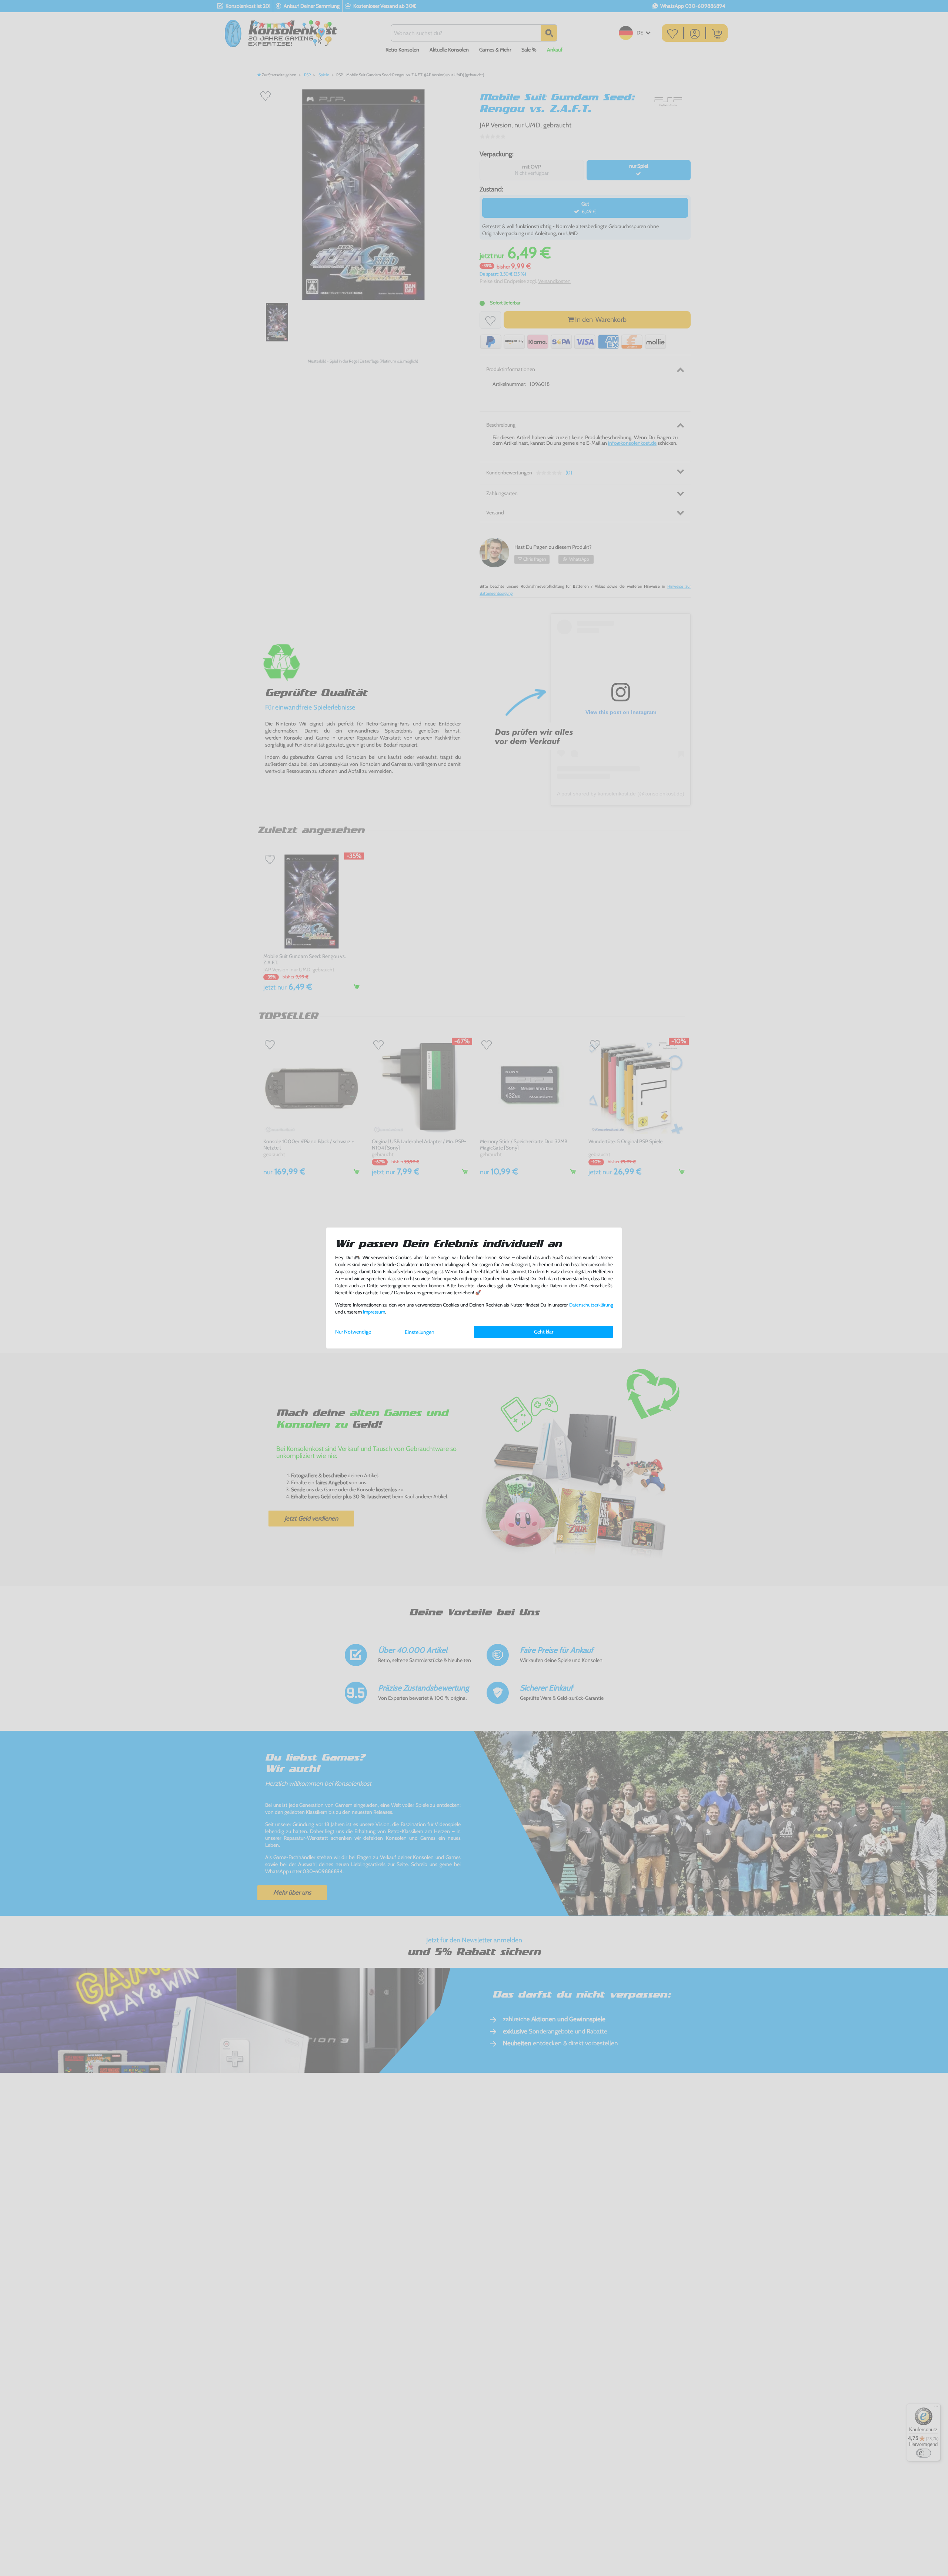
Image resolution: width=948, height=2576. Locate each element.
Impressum (374, 1312)
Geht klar (544, 1332)
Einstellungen (420, 1332)
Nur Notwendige (353, 1332)
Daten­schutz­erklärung (591, 1305)
